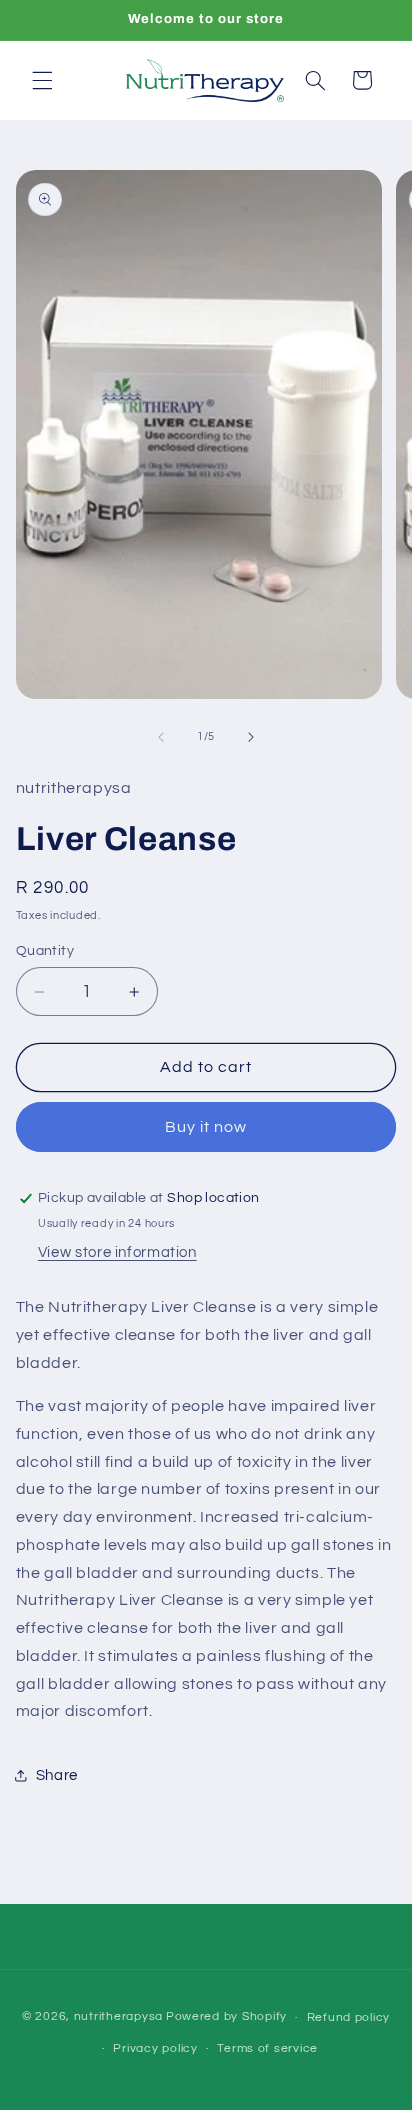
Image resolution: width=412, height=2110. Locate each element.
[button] (42, 80)
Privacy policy (155, 2048)
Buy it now (206, 1127)
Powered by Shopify (226, 2017)
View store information (117, 1252)
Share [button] (57, 1775)
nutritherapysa (118, 2017)
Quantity (45, 951)
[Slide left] (161, 737)
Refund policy (349, 2017)
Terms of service (267, 2048)
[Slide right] (251, 737)
